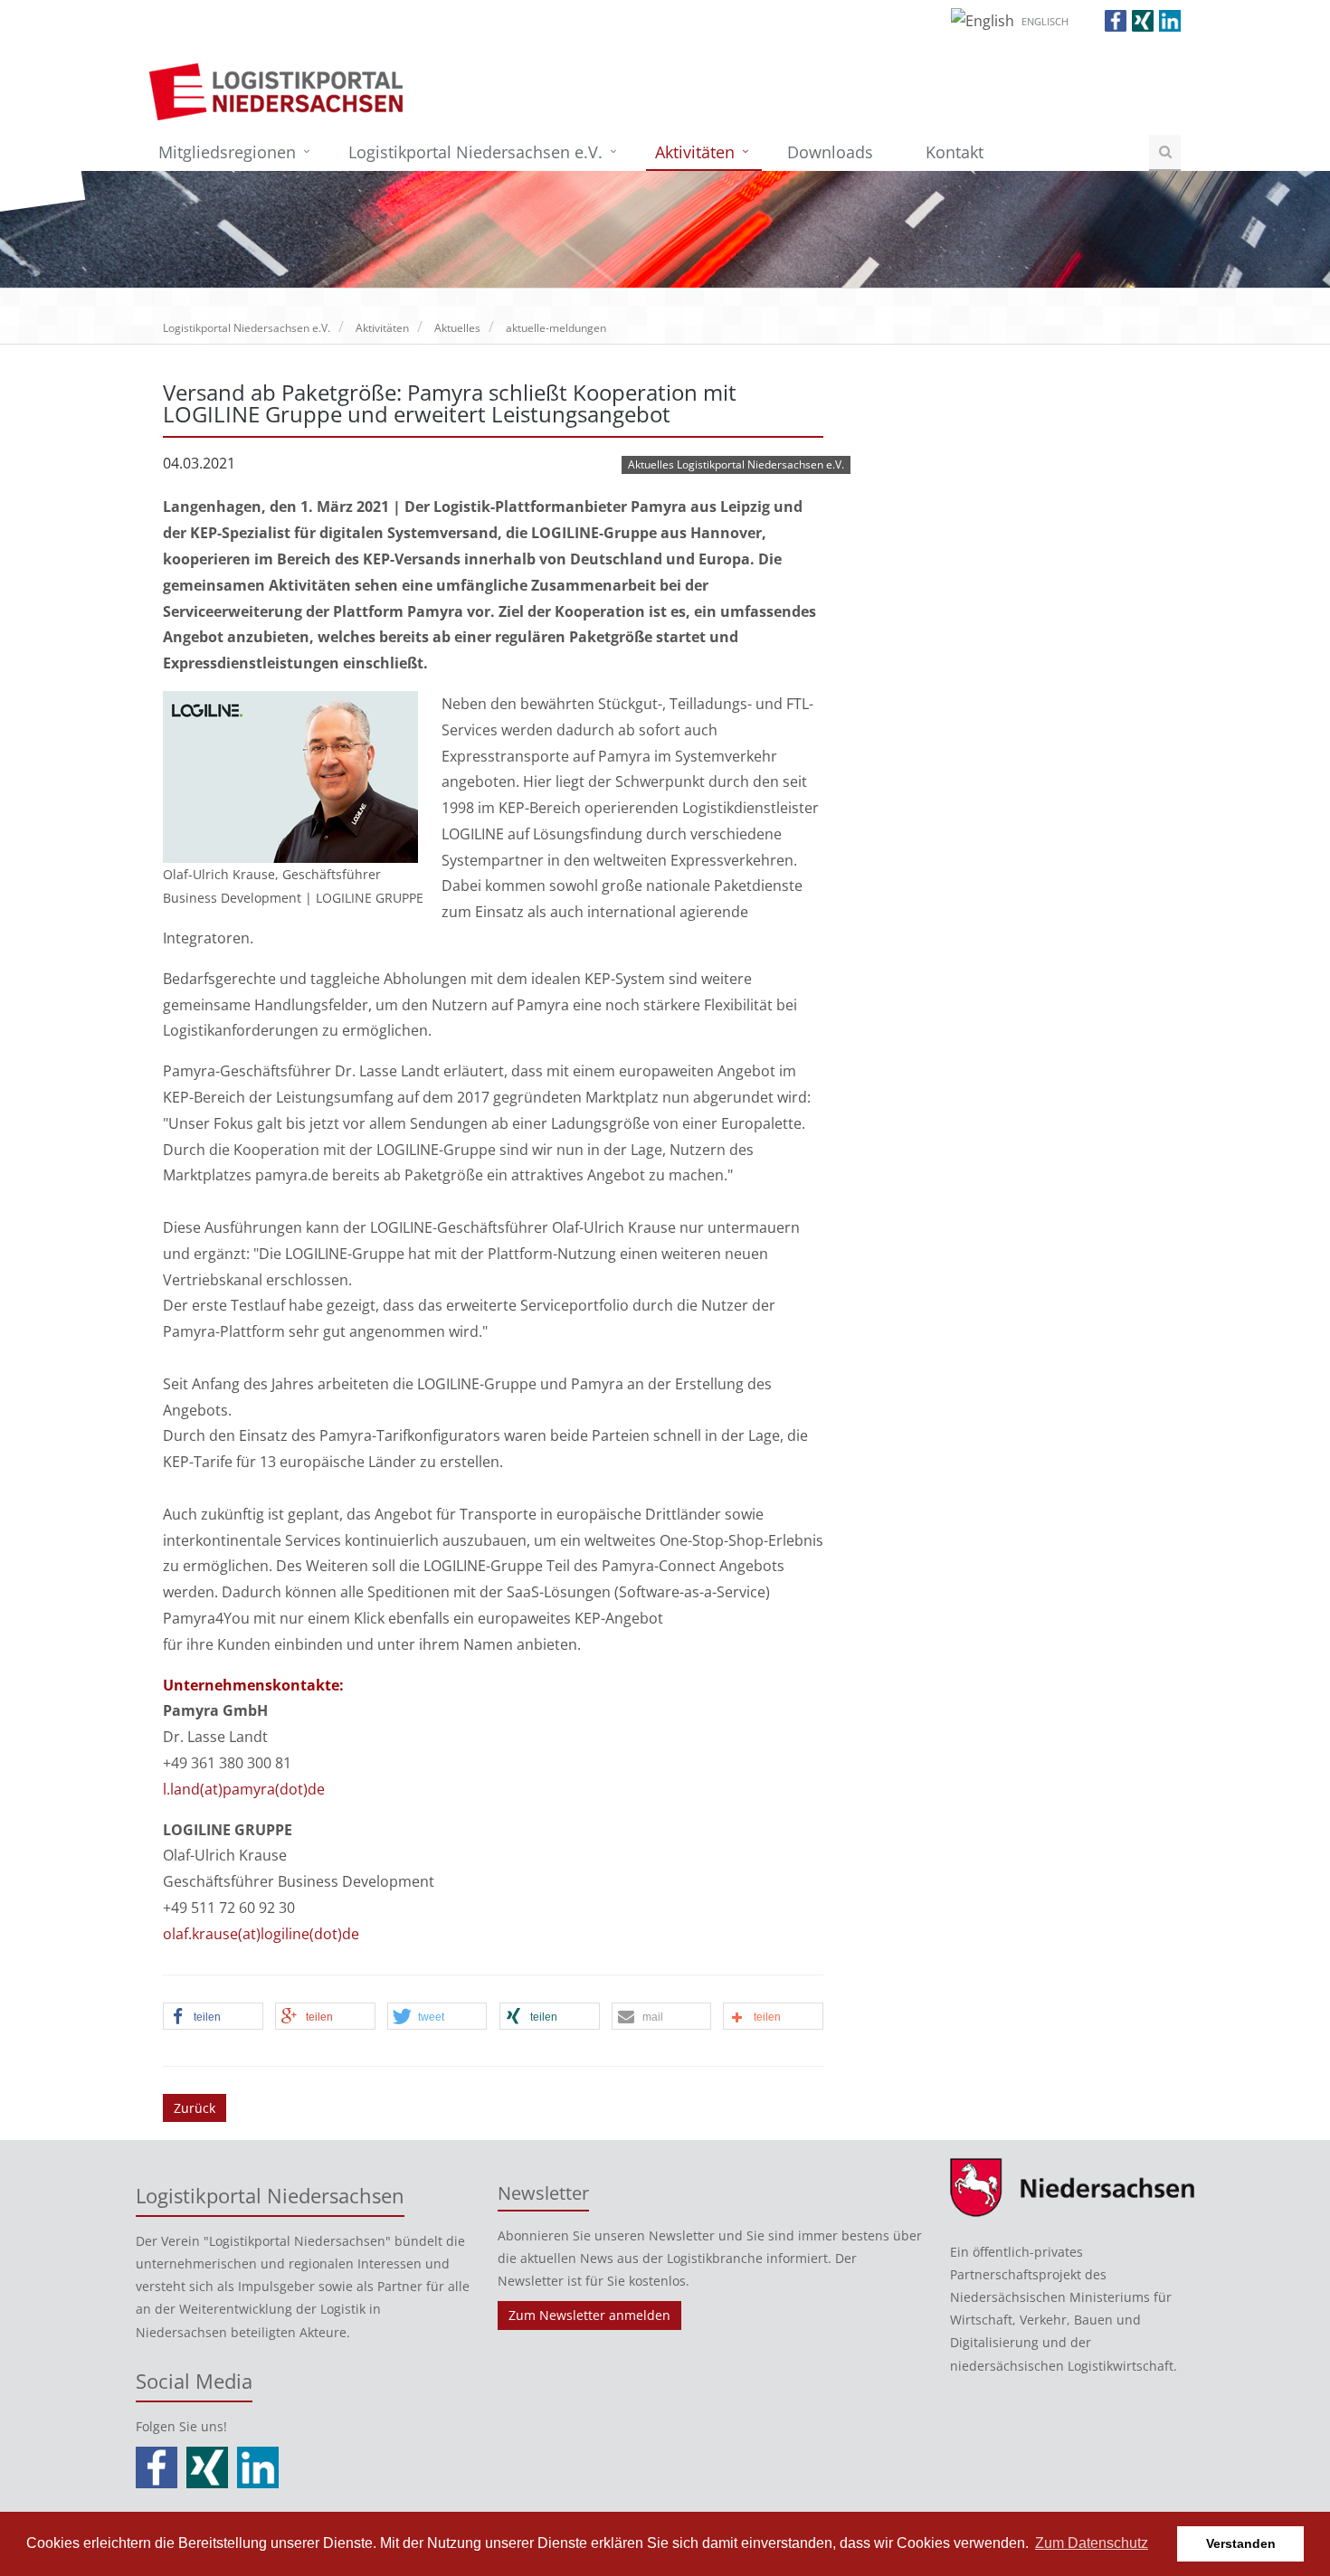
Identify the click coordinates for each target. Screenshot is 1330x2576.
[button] (213, 2017)
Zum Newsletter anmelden (589, 2315)
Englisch (1045, 21)
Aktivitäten (695, 152)
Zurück (195, 2108)
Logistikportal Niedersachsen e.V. (475, 152)
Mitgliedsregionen (227, 152)
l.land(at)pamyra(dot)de (244, 1789)
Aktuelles (457, 328)
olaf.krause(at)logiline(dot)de (261, 1934)
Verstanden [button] (1241, 2543)
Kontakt (955, 152)
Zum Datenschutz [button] (1092, 2543)
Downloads (830, 152)
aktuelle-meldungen (556, 328)
